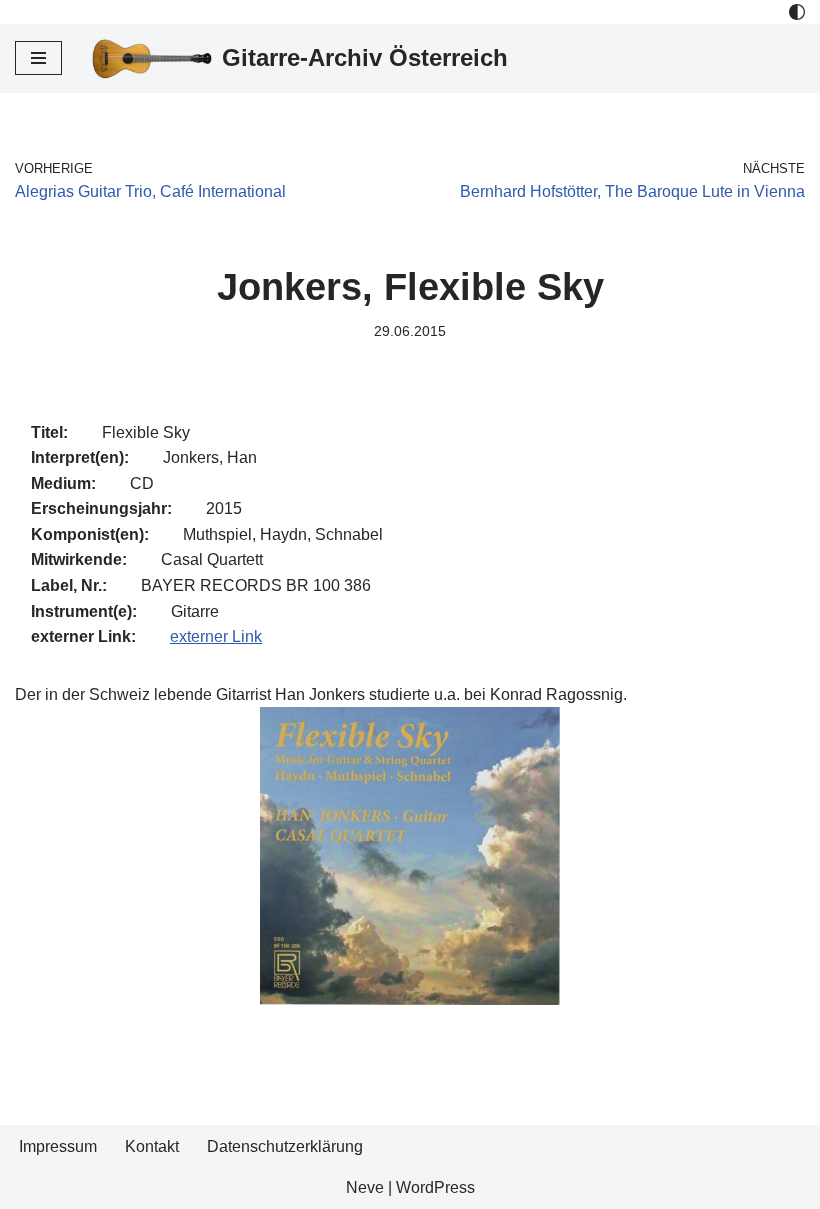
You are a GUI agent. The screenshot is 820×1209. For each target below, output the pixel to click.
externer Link (216, 636)
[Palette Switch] (797, 12)
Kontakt (152, 1146)
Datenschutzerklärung (285, 1146)
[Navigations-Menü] (38, 58)
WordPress (435, 1187)
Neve (365, 1187)
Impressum (58, 1146)
